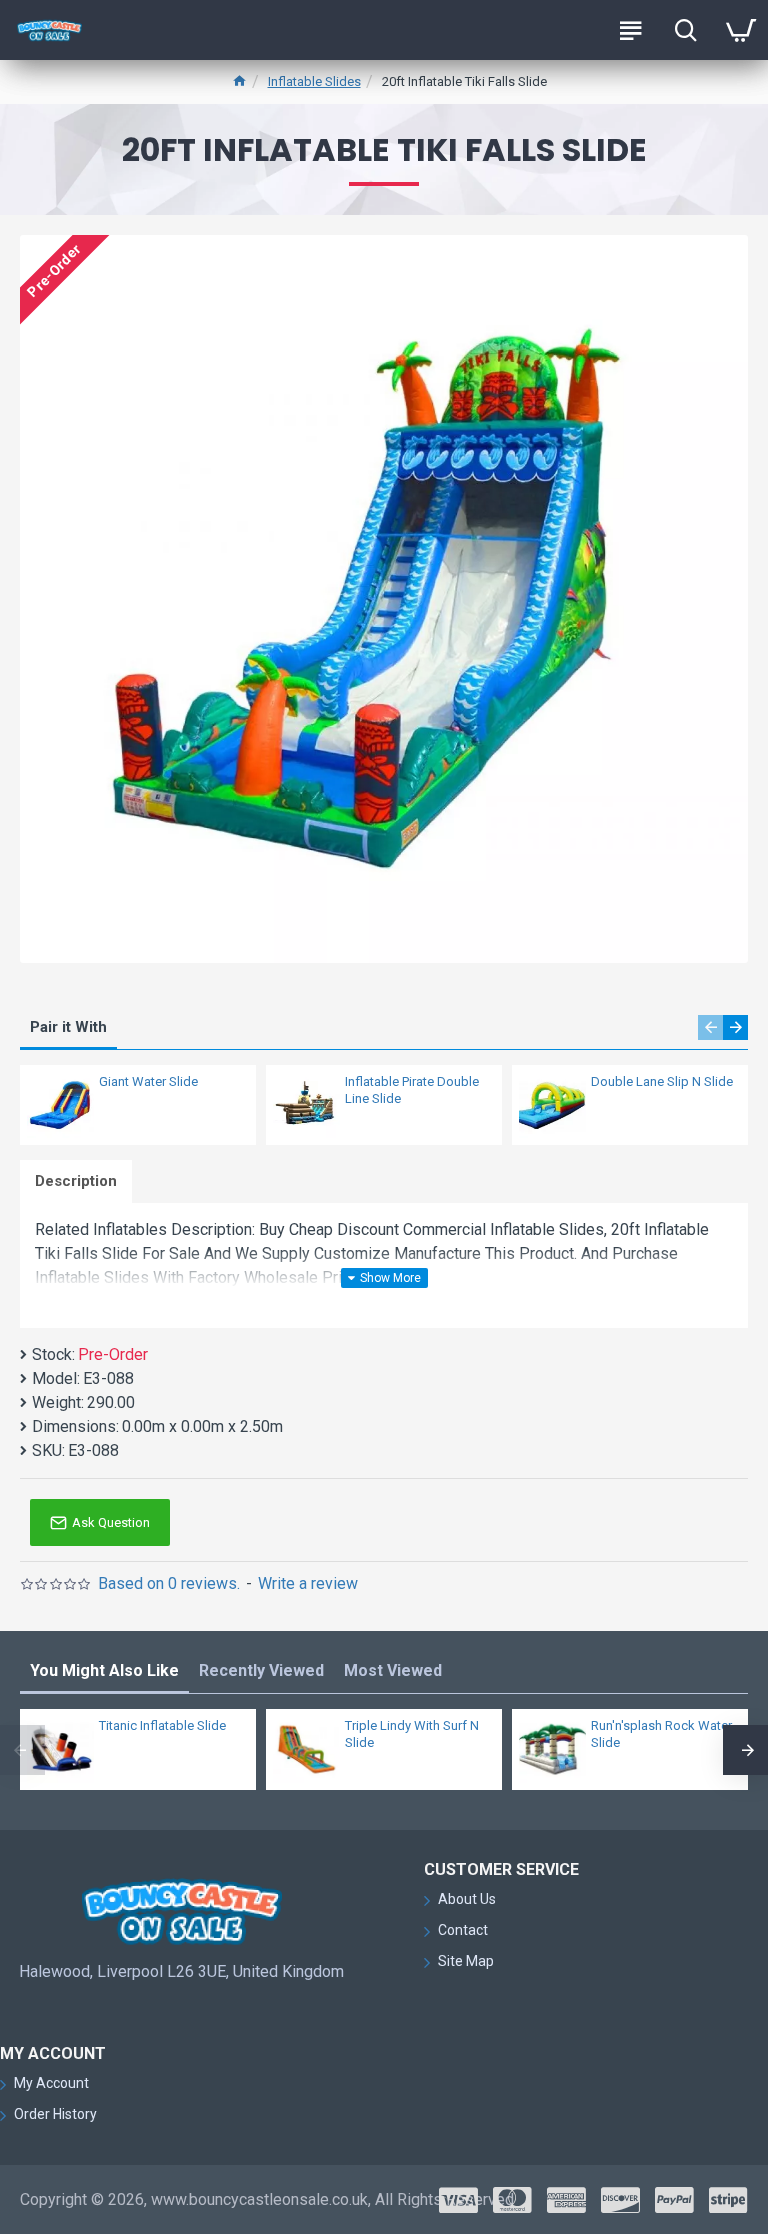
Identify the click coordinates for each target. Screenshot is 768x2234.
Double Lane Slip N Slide (662, 1081)
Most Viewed (393, 1670)
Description (76, 1181)
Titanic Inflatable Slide (162, 1725)
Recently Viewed (261, 1670)
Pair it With (68, 1027)
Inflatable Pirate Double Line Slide (412, 1090)
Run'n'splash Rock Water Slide (661, 1734)
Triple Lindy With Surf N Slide (412, 1734)
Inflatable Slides (314, 81)
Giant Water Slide (148, 1081)
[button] (710, 1027)
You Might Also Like (104, 1670)
